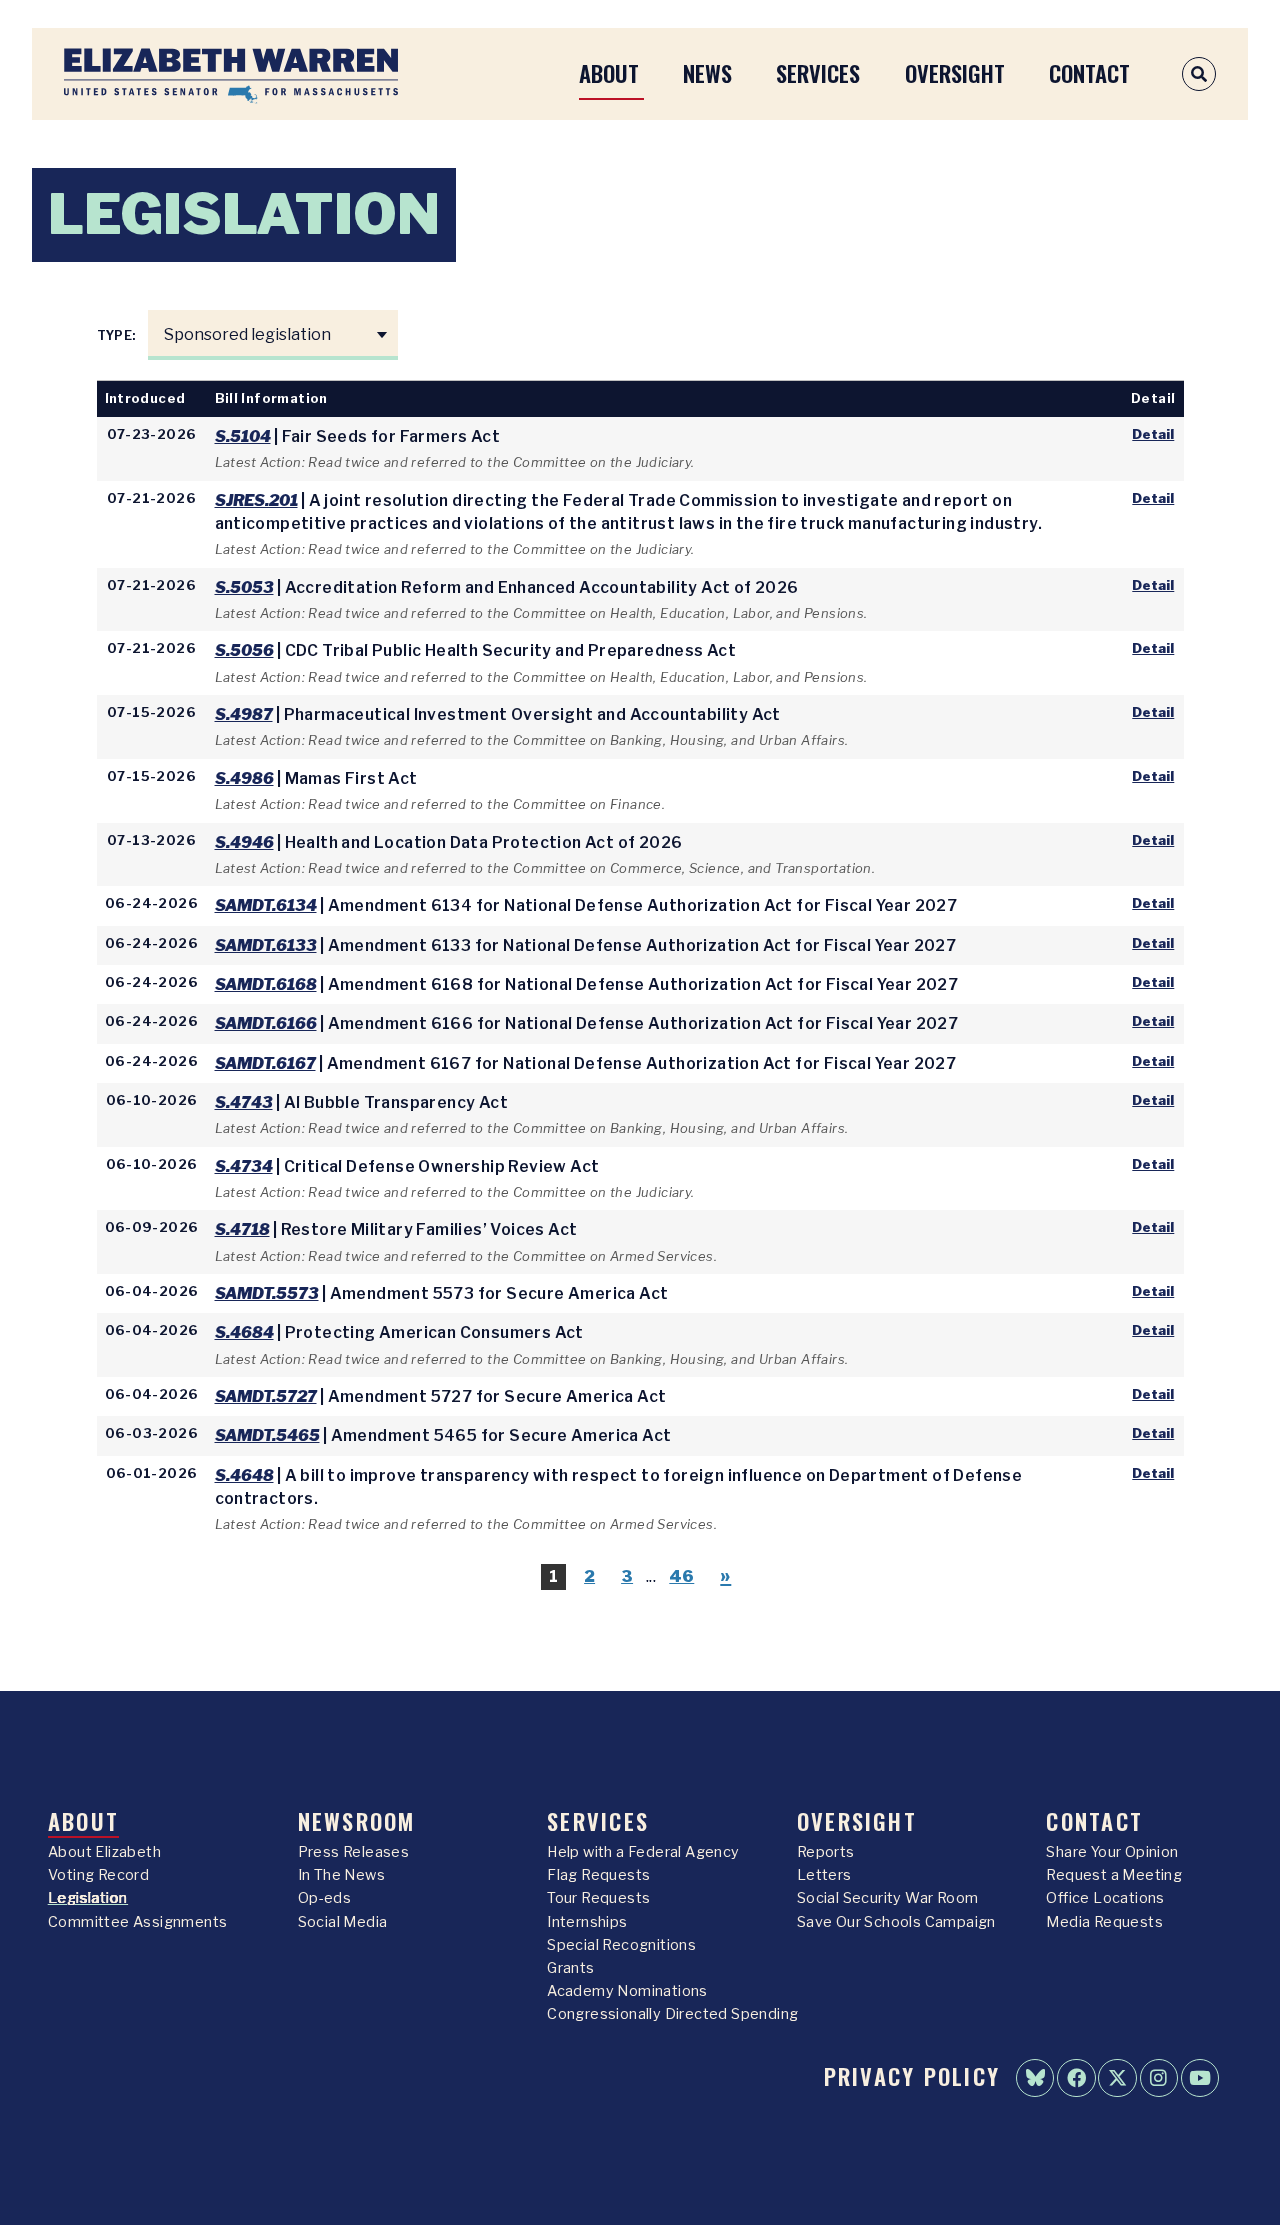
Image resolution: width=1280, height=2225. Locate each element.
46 (681, 1576)
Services (818, 72)
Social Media (343, 1922)
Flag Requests (598, 1875)
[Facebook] (1076, 2078)
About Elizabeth (104, 1852)
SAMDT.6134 (266, 905)
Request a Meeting (1114, 1875)
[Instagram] (1159, 2078)
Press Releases (354, 1852)
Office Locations (1105, 1898)
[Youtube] (1200, 2078)
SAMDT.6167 (265, 1063)
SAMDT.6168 (266, 984)
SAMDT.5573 (267, 1293)
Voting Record (98, 1875)
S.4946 (244, 842)
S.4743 (244, 1102)
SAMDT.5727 (266, 1396)
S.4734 (244, 1166)
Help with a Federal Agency (643, 1852)
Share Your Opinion (1112, 1852)
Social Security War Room (888, 1898)
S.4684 (244, 1332)
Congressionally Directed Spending (672, 2014)
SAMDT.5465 (267, 1435)
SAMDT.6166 (266, 1023)
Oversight (955, 72)
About (609, 72)
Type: (117, 335)
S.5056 (244, 650)
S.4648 (244, 1475)
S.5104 (243, 436)
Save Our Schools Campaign (896, 1922)
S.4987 (244, 714)
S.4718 (242, 1229)
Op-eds (324, 1898)
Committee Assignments (137, 1922)
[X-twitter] (1117, 2078)
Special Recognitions (621, 1945)
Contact (1089, 72)
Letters (824, 1875)
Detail (1153, 434)
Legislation (87, 1898)
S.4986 (244, 778)
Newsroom (357, 1820)
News (707, 72)
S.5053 (244, 587)
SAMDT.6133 (266, 945)
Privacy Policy (912, 2075)
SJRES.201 (256, 500)
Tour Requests (598, 1898)
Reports (826, 1852)
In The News (341, 1875)
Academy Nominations (627, 1991)
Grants (570, 1968)
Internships (587, 1922)
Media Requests (1104, 1922)
